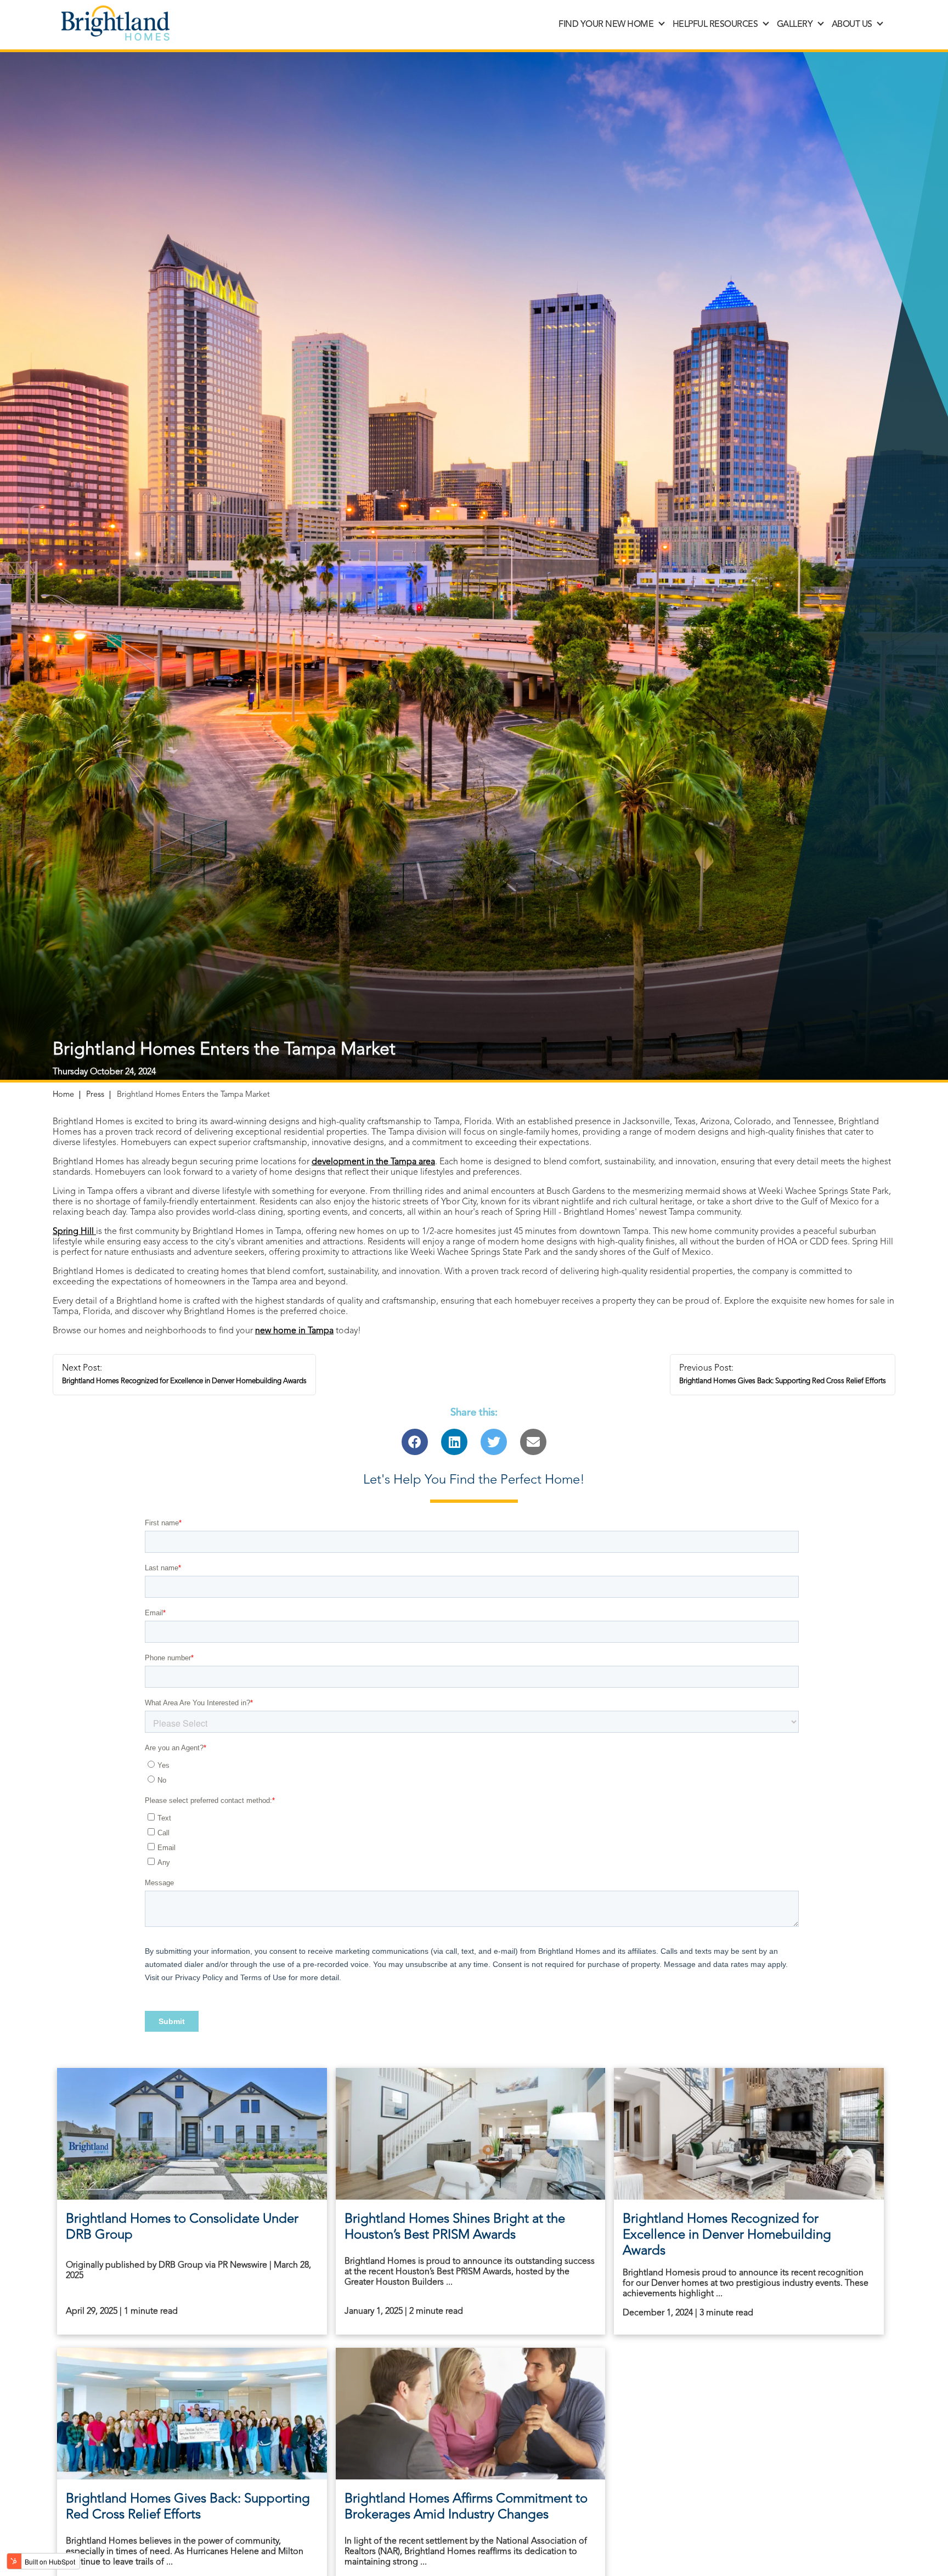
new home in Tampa (294, 1331)
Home (63, 1095)
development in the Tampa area (373, 1162)
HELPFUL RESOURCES (715, 25)
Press (95, 1095)
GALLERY (795, 25)
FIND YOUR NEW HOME (606, 25)
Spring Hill (74, 1232)
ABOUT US (852, 25)
